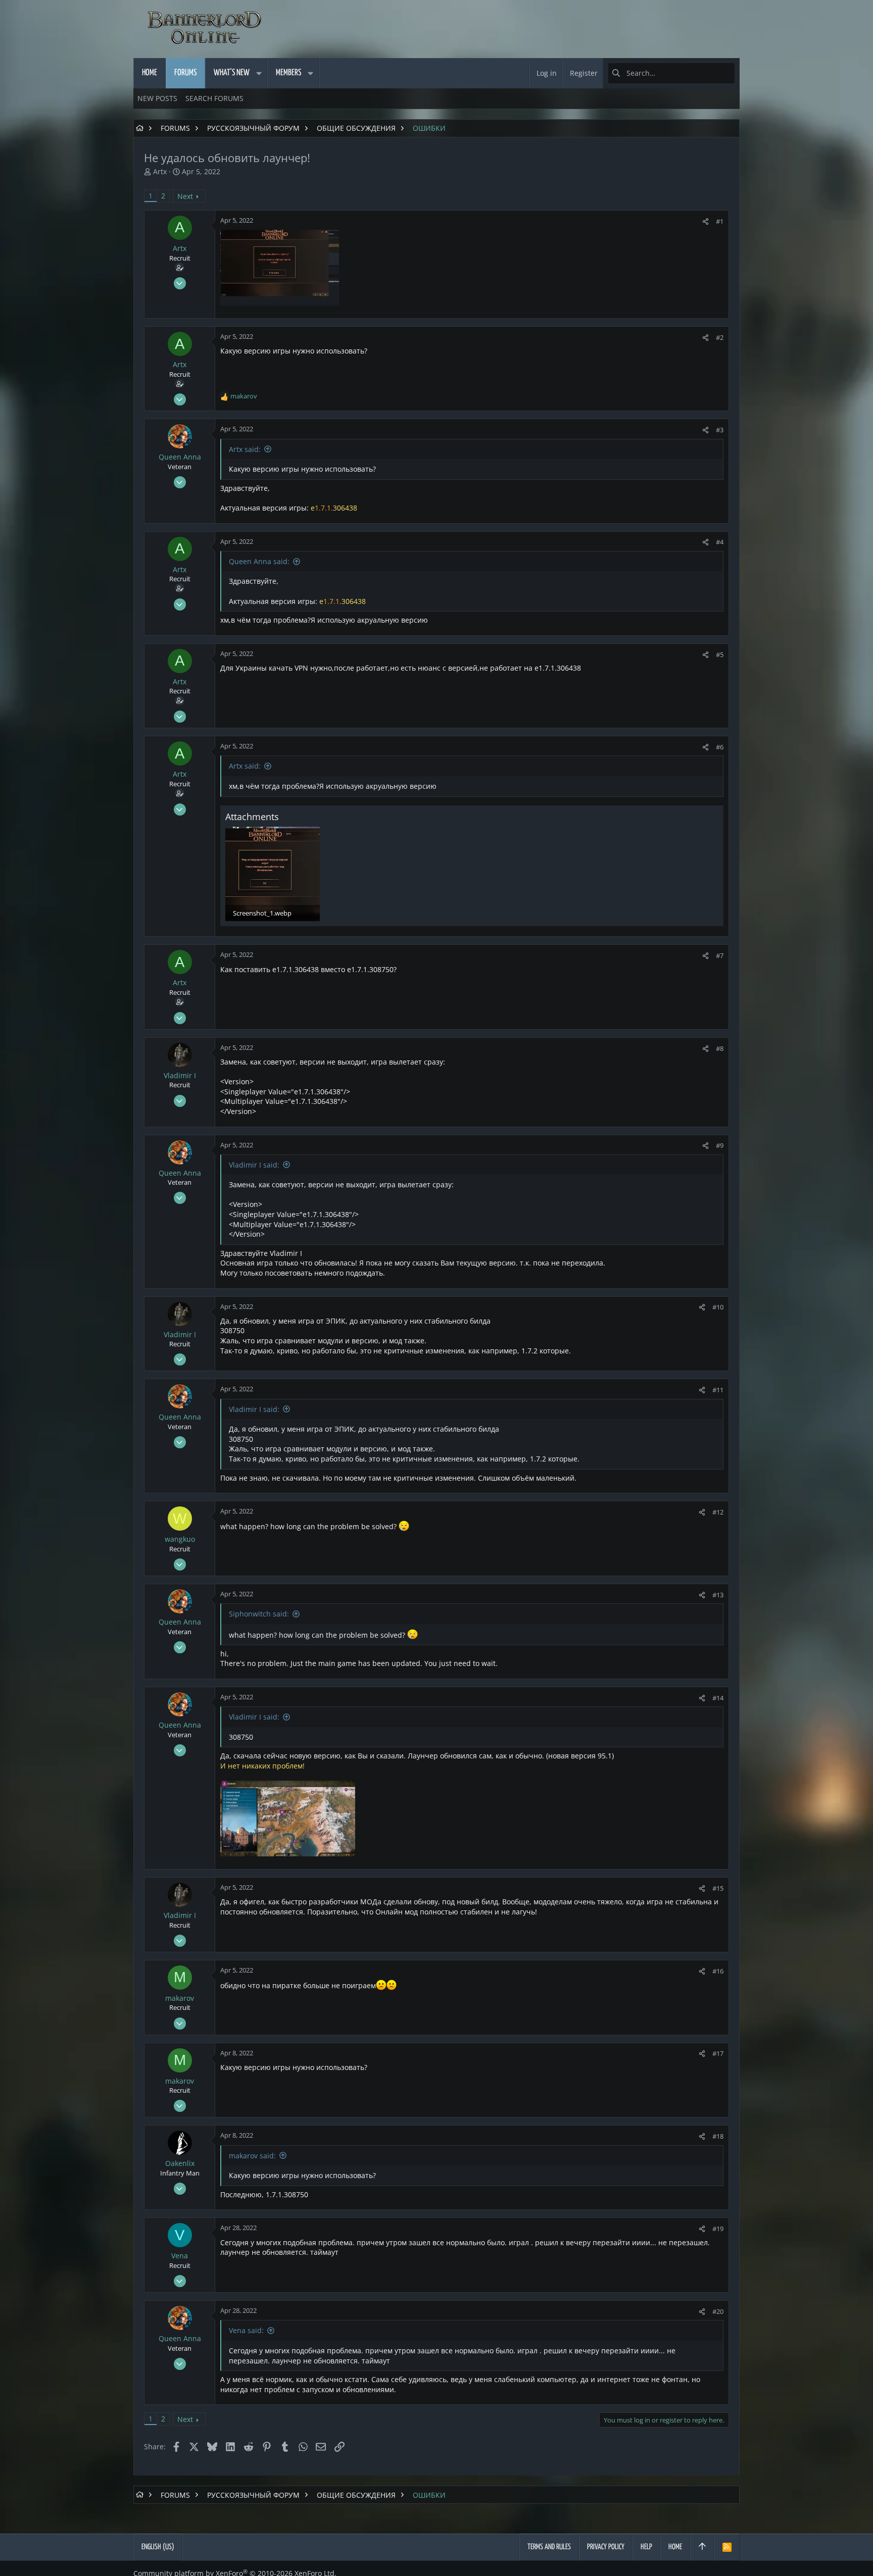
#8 (720, 1048)
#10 (718, 1307)
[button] (259, 73)
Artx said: (245, 449)
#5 (720, 654)
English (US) (158, 2547)
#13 (718, 1595)
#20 (718, 2311)
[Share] (706, 221)
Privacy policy (606, 2547)
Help (646, 2547)
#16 (718, 1971)
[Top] (702, 2547)
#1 (720, 221)
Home (675, 2547)
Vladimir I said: (254, 1165)
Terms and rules (549, 2547)
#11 (718, 1390)
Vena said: (246, 2330)
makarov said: (252, 2156)
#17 (718, 2053)
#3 (720, 430)
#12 (718, 1512)
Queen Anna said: (259, 561)
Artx (160, 171)
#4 (720, 542)
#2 (720, 337)
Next (185, 196)
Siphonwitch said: (259, 1614)
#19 (718, 2229)
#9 (720, 1145)
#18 (718, 2136)
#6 (720, 747)
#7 (720, 955)
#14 (718, 1698)
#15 (718, 1888)
